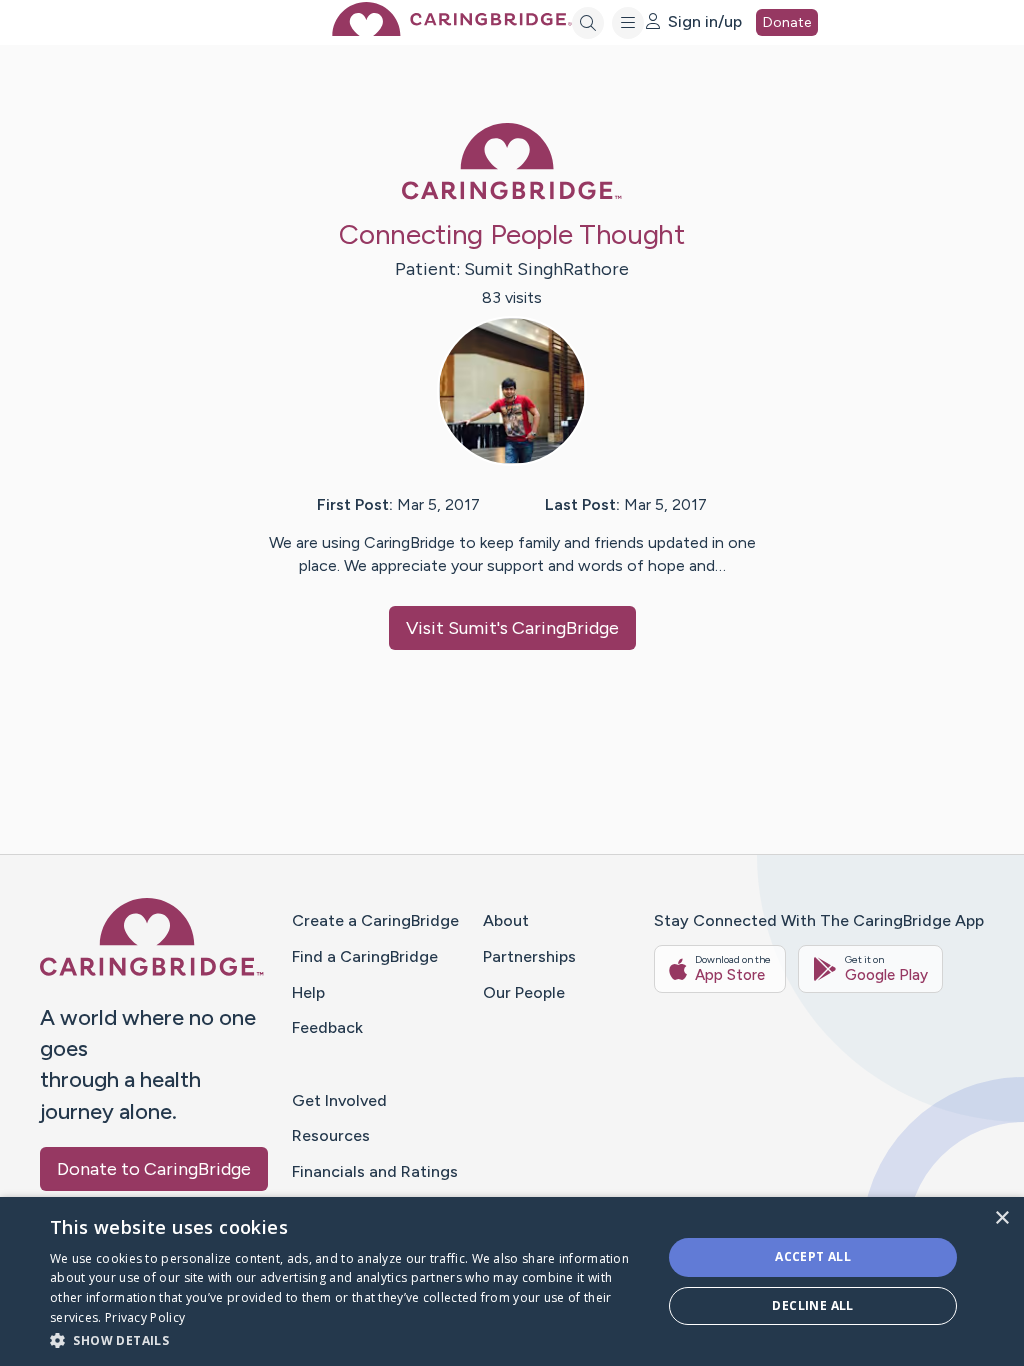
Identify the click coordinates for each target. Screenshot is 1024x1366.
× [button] (1001, 1218)
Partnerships (529, 956)
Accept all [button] (813, 1256)
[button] (347, 1339)
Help (308, 992)
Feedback (327, 1027)
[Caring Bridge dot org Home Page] (452, 30)
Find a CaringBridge (365, 956)
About (506, 920)
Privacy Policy (145, 1317)
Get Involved (339, 1100)
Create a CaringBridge (375, 920)
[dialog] (512, 1281)
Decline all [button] (812, 1305)
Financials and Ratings (375, 1171)
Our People (524, 992)
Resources (331, 1135)
